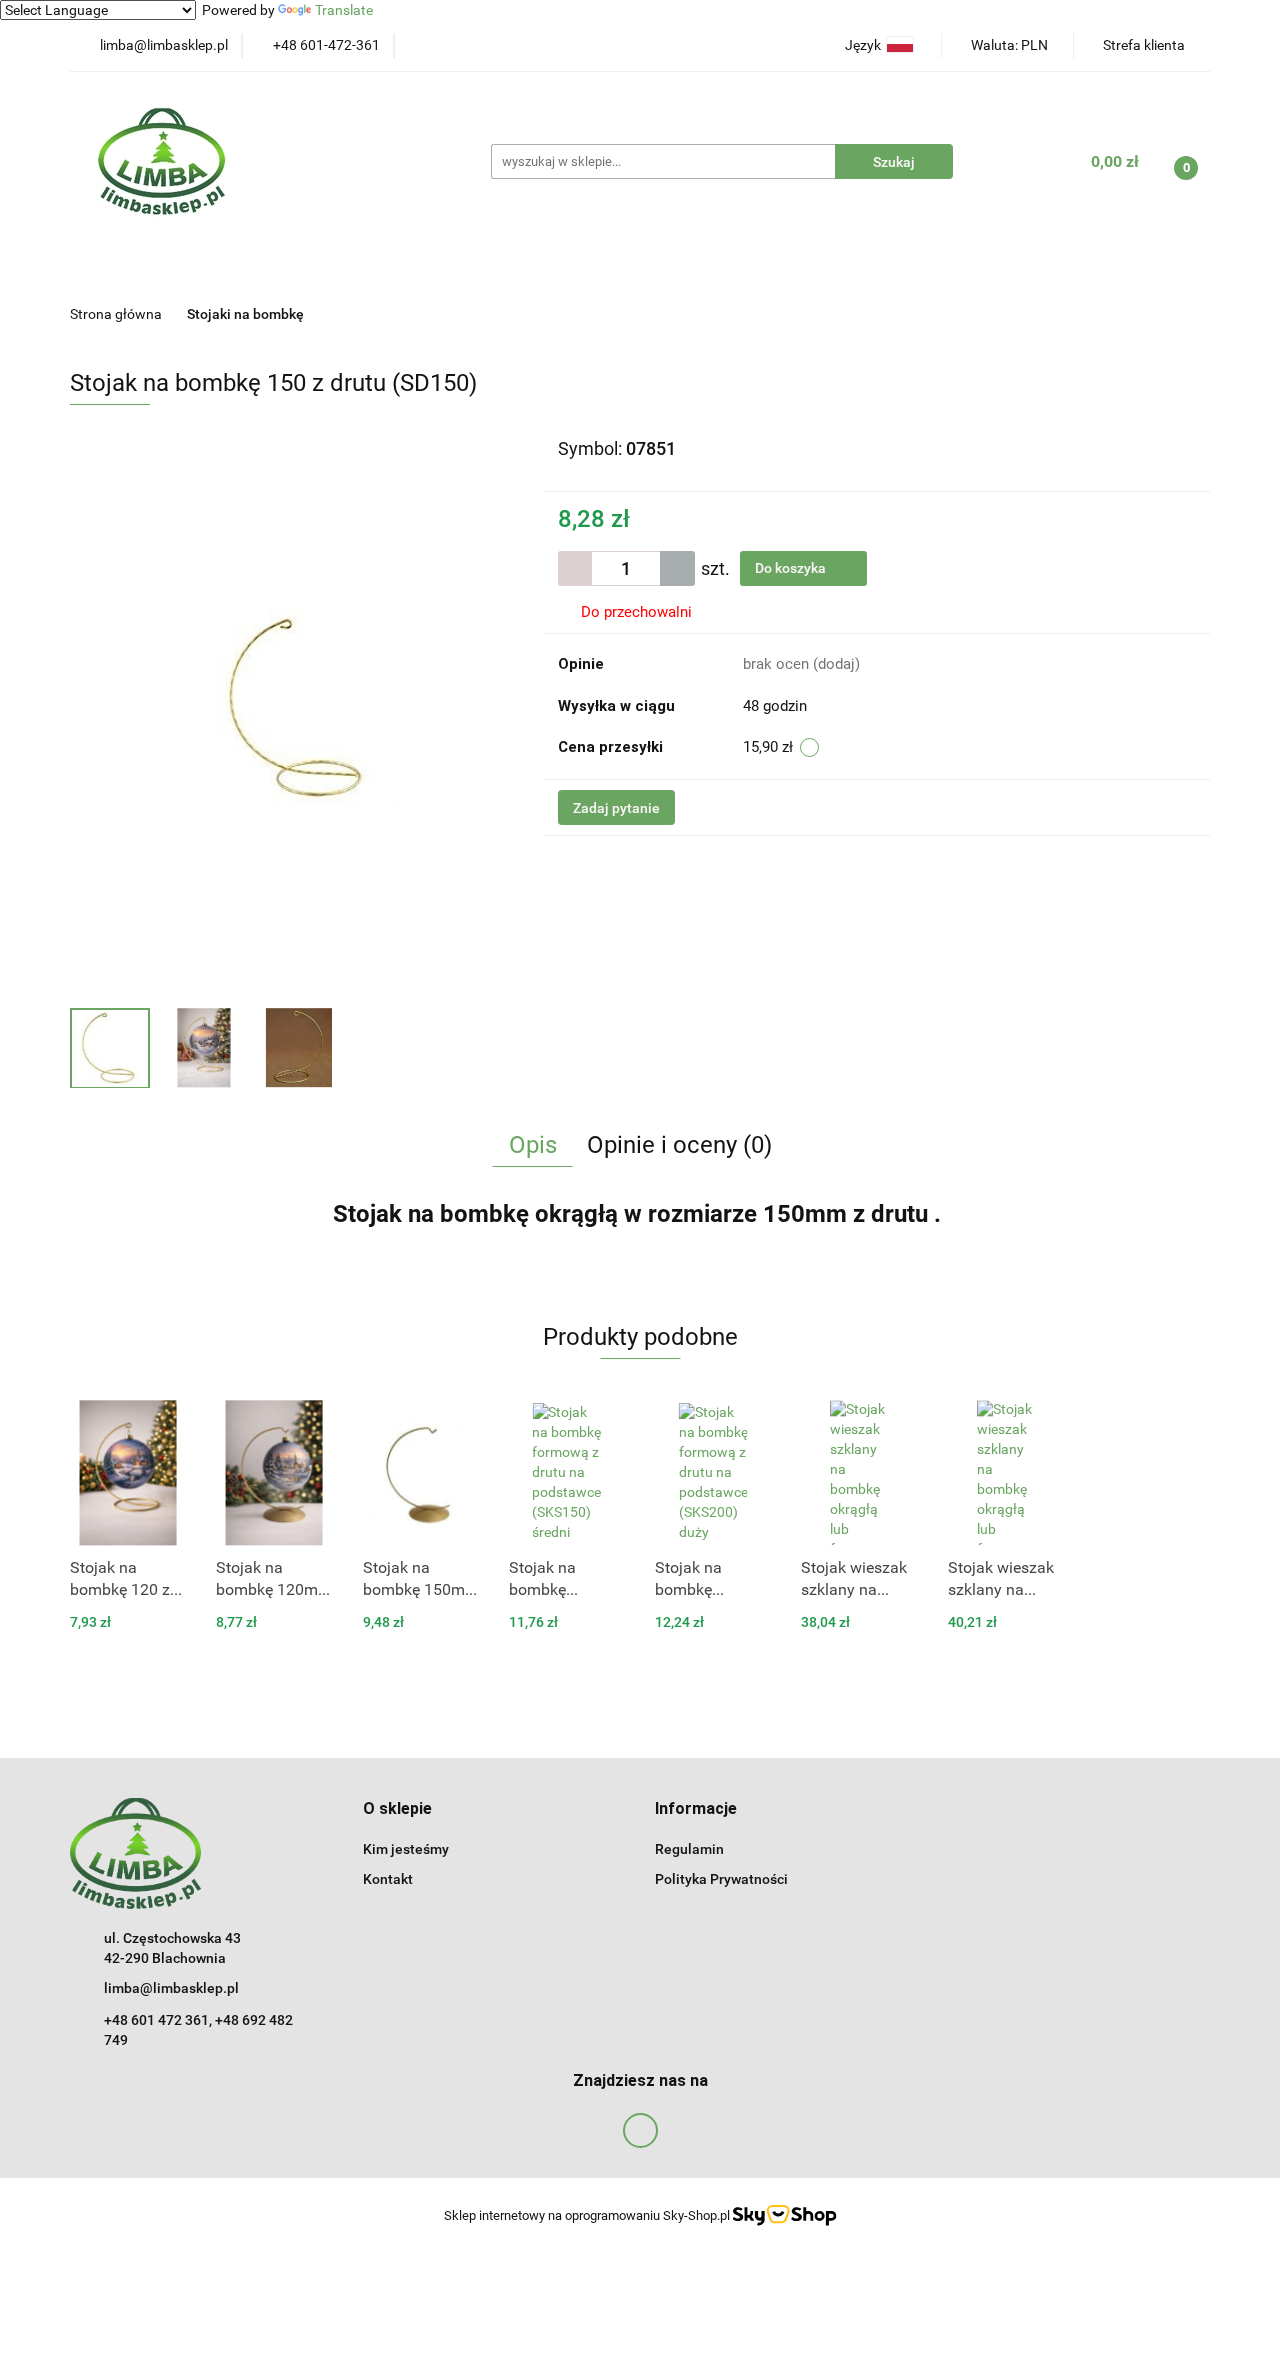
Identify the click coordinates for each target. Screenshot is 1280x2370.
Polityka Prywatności (721, 1879)
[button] (397, 1809)
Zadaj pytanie (616, 808)
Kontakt (388, 1879)
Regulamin (689, 1849)
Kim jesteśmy (406, 1849)
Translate (344, 10)
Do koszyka (792, 568)
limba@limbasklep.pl (171, 1988)
